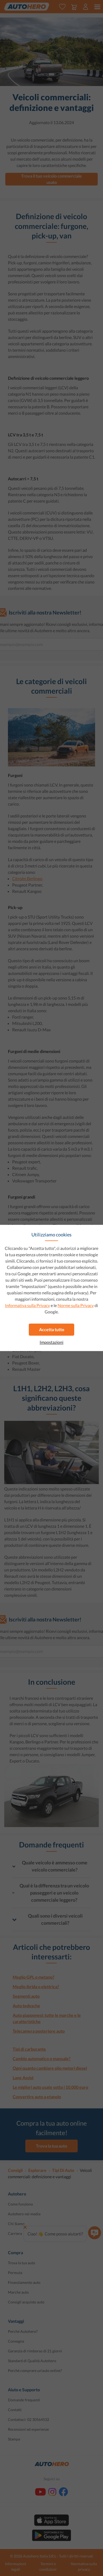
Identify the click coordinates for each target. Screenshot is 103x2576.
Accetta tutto (52, 1329)
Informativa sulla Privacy (27, 1305)
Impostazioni (51, 1342)
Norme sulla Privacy (76, 1305)
